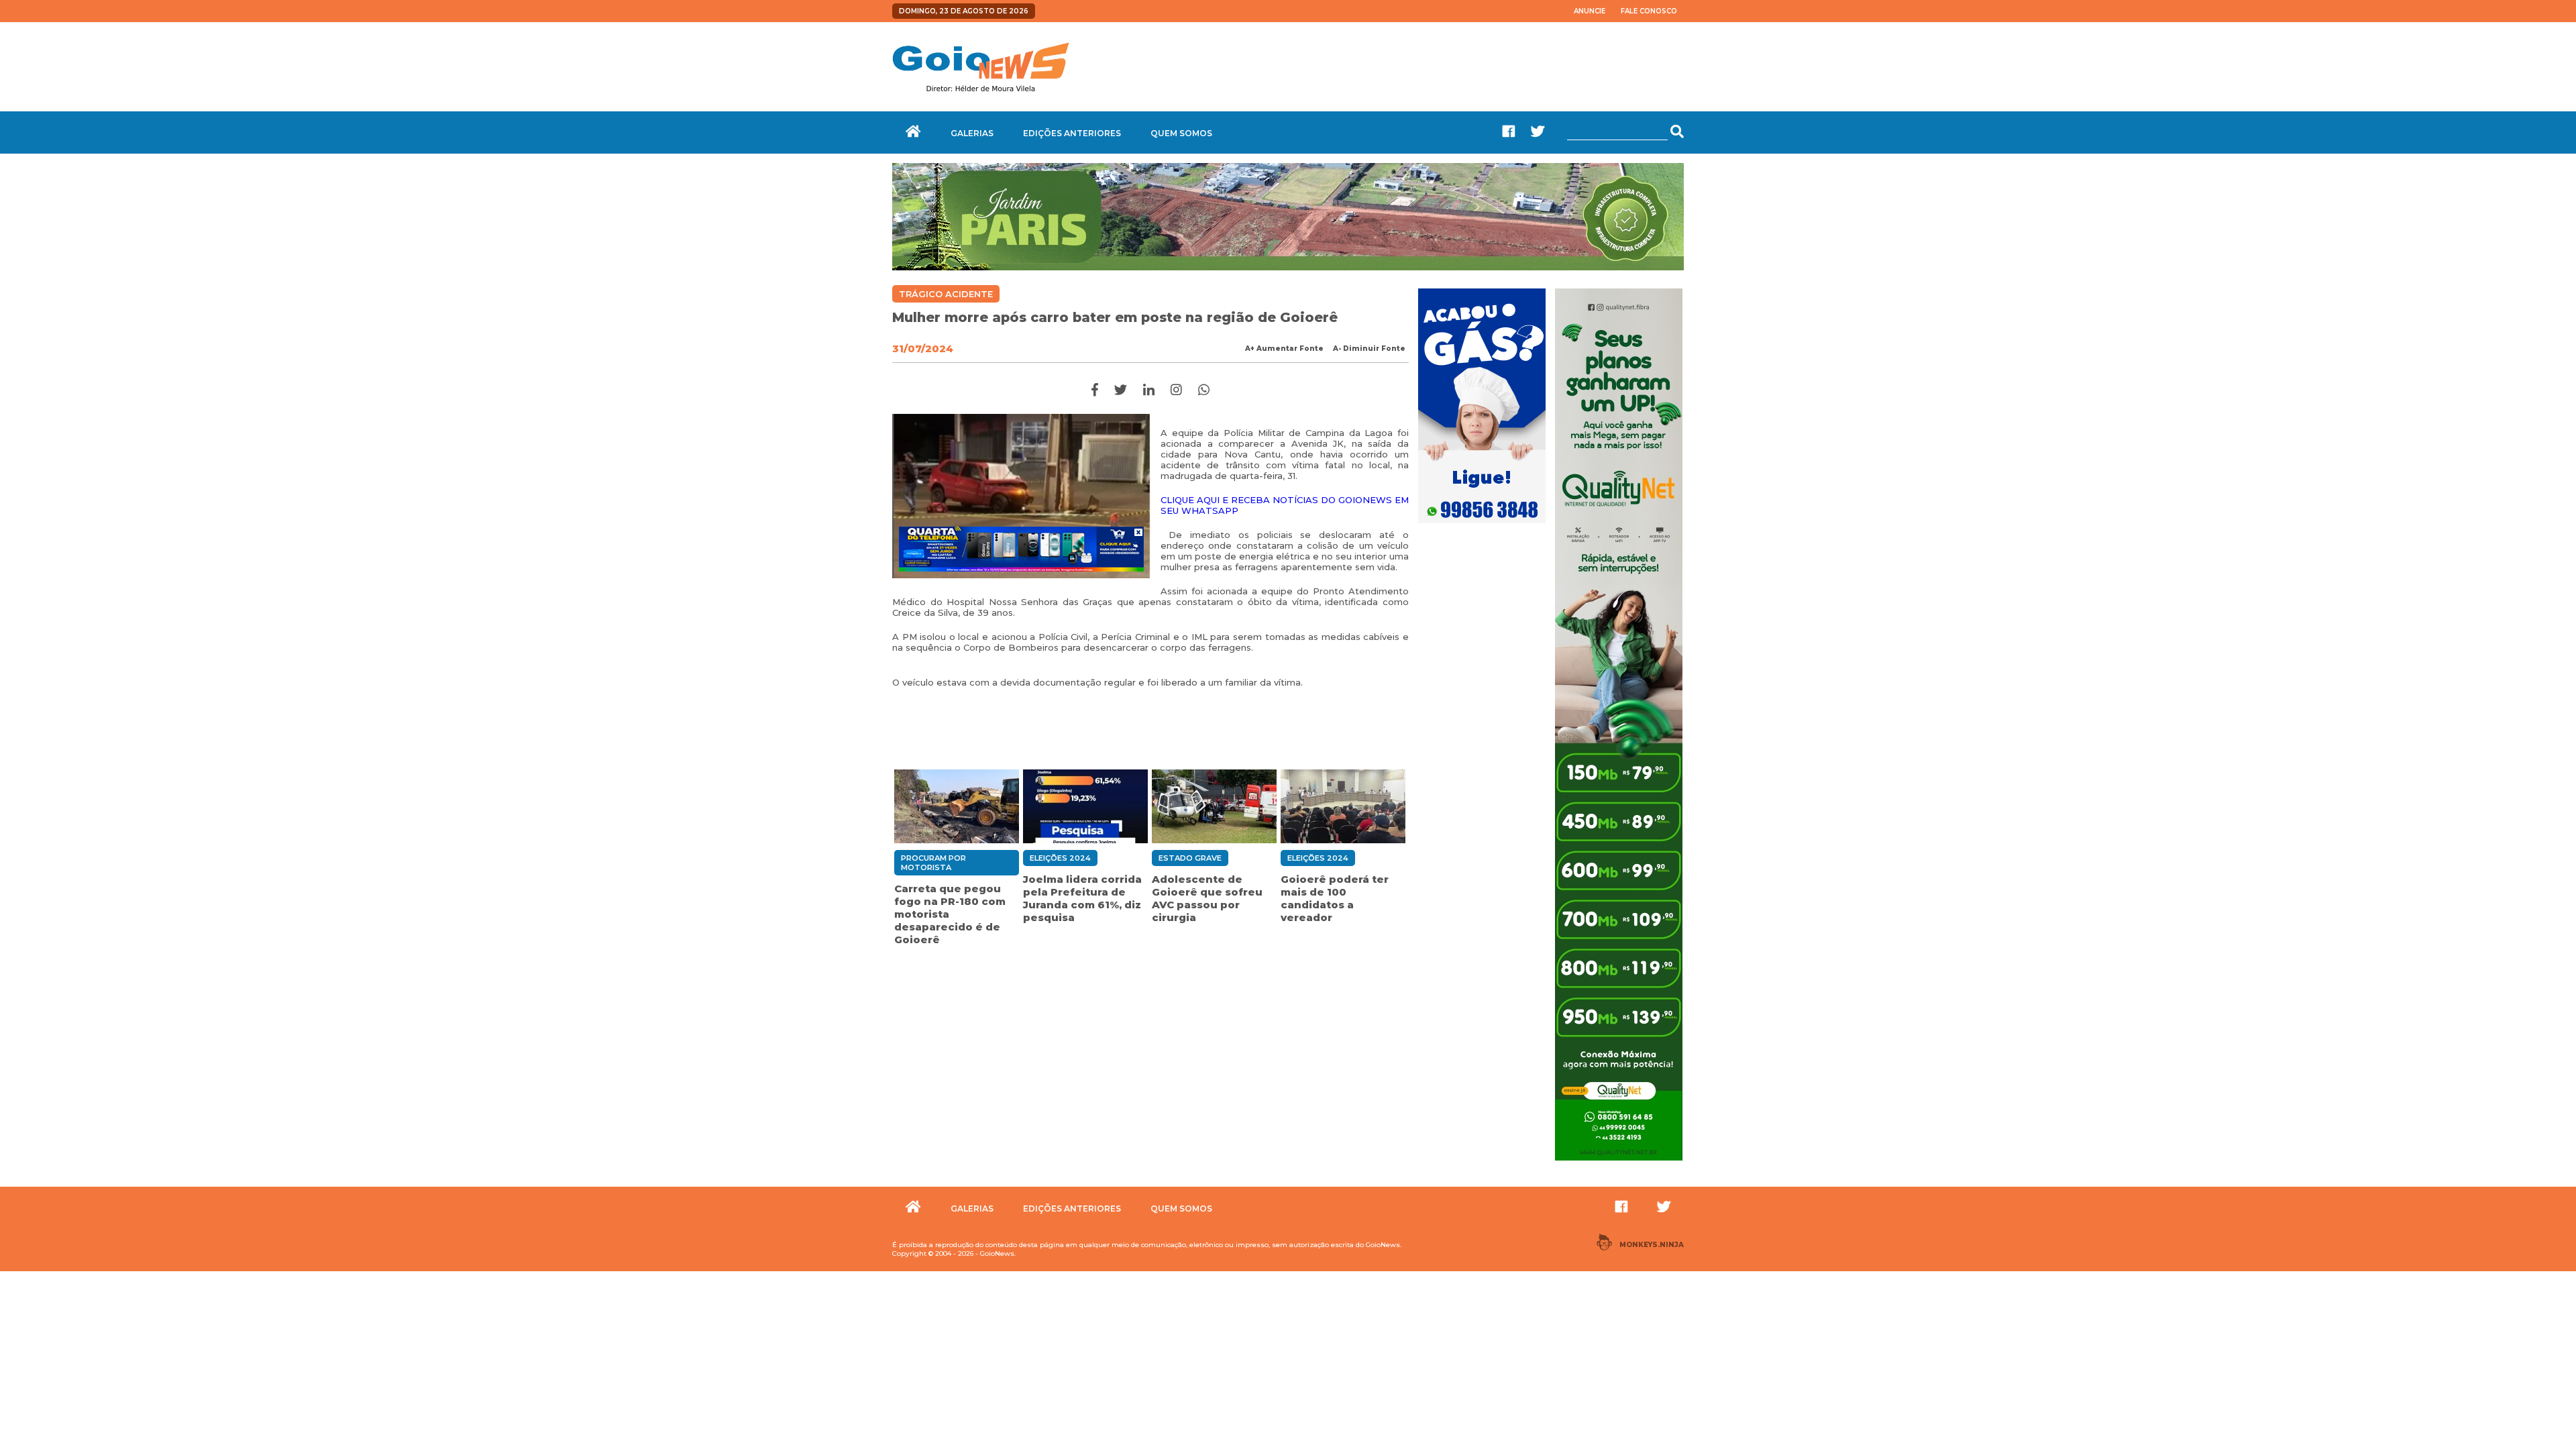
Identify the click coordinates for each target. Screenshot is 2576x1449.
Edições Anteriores (1072, 133)
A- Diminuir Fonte (1369, 348)
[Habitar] (1288, 267)
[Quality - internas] (1619, 1162)
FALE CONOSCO (1649, 11)
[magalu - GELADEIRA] (1021, 549)
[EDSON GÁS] (1482, 525)
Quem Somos (1181, 133)
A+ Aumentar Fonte (1284, 348)
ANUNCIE (1590, 11)
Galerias (972, 133)
